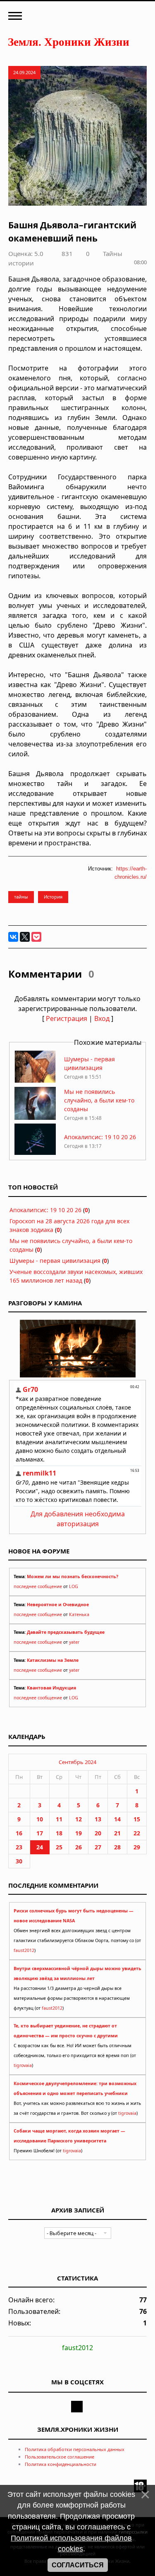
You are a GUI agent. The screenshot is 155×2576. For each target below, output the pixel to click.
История (53, 897)
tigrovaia (23, 2065)
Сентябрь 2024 (77, 1762)
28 (117, 1847)
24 (40, 1847)
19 (79, 1833)
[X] (25, 937)
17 (40, 1833)
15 (137, 1819)
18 (59, 1833)
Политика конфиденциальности (61, 2464)
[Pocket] (36, 937)
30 (19, 1861)
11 (59, 1819)
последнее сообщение (38, 1586)
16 (19, 1833)
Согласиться (78, 2565)
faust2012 (24, 1950)
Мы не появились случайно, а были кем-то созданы (99, 1100)
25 (59, 1847)
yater (74, 1642)
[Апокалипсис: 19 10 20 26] (35, 1154)
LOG (74, 1586)
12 (79, 1819)
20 (98, 1833)
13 (98, 1819)
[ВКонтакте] (13, 937)
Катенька (79, 1614)
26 (79, 1847)
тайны (21, 897)
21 (117, 1833)
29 (137, 1847)
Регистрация (67, 1018)
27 (98, 1847)
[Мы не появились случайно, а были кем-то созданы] (35, 1118)
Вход (102, 1018)
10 (40, 1819)
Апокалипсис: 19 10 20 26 (100, 1137)
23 (19, 1847)
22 (137, 1833)
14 (117, 1819)
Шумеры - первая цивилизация (55, 1261)
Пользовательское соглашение (60, 2457)
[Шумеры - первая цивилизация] (35, 1081)
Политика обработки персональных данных (75, 2449)
